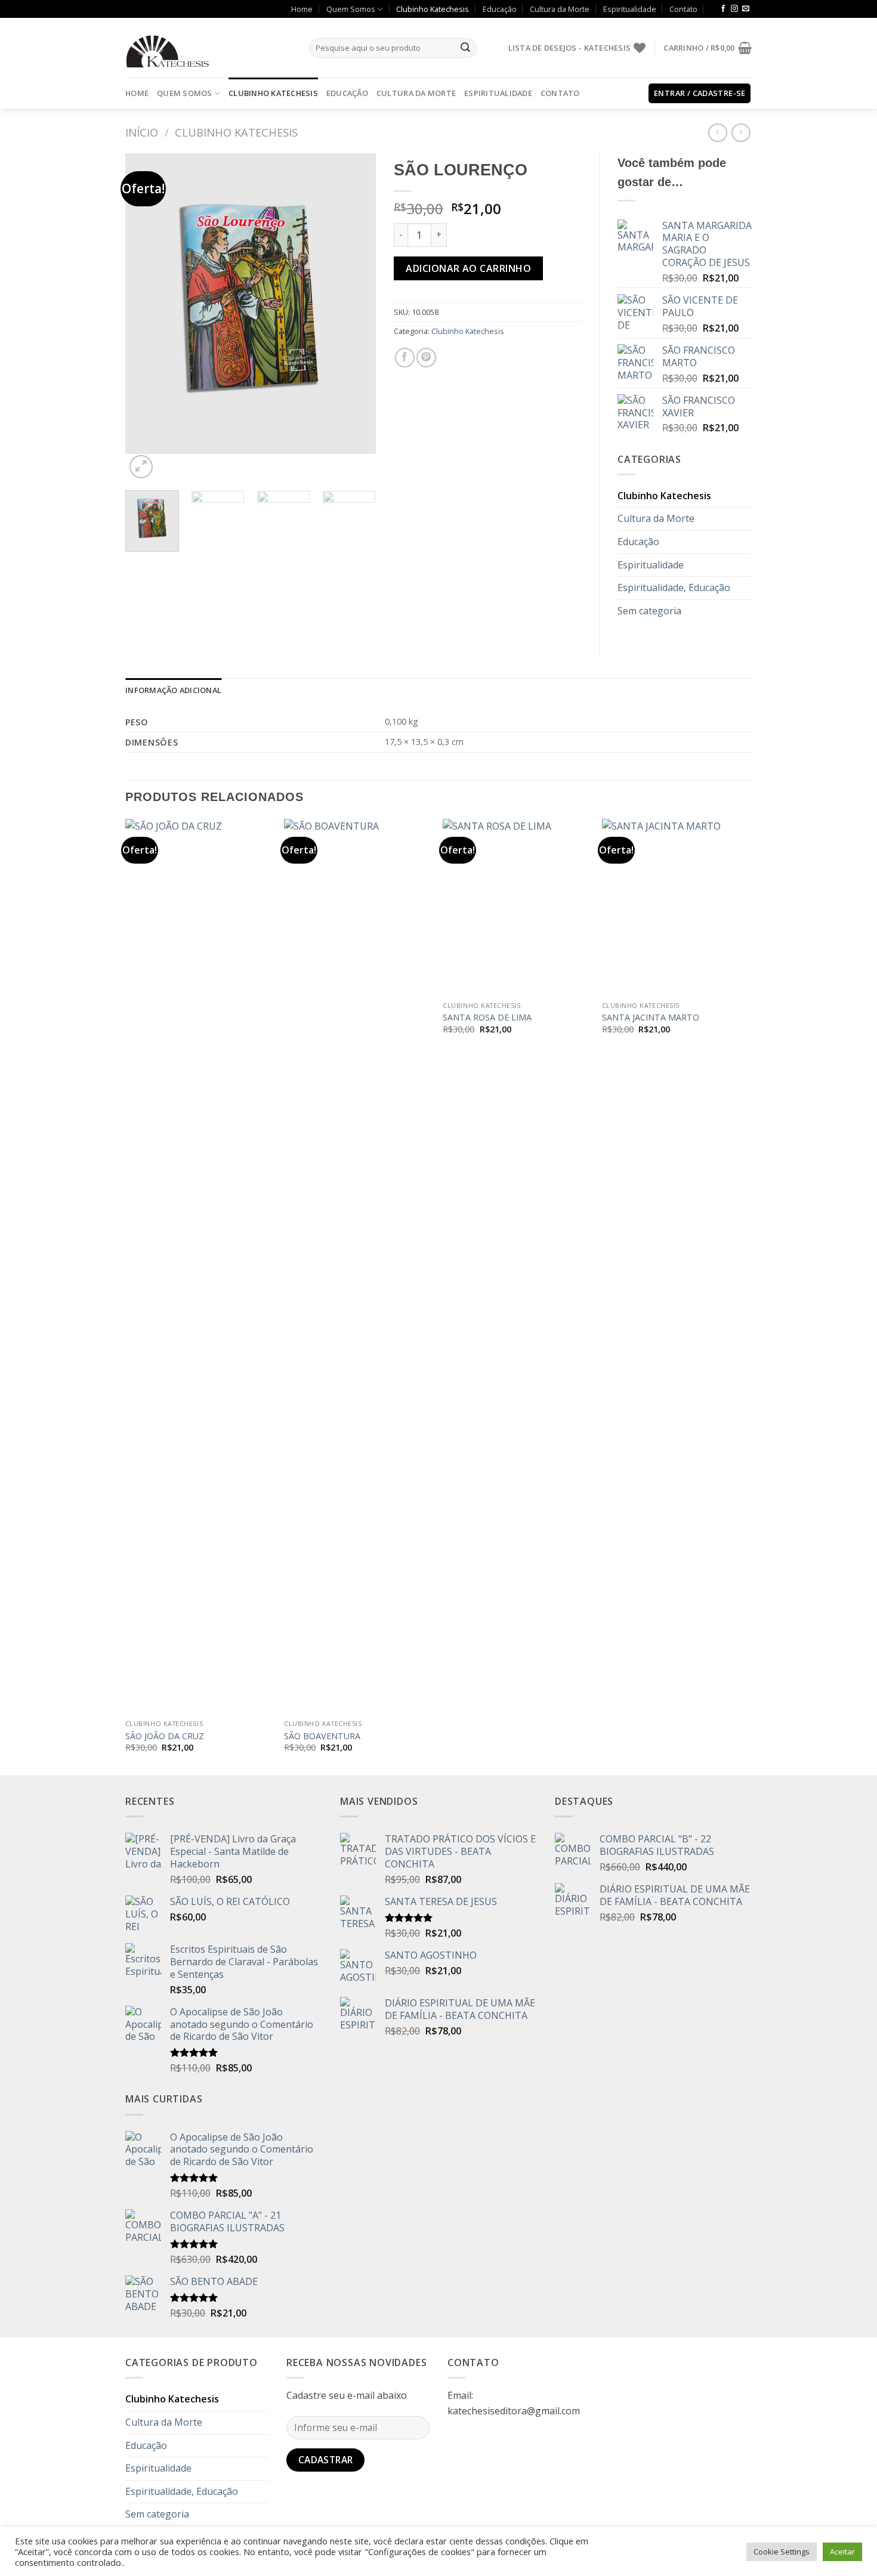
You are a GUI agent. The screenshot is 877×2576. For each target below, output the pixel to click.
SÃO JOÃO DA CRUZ (165, 1736)
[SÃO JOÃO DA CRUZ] (199, 1266)
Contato (683, 9)
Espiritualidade (630, 9)
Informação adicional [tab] (173, 690)
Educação (500, 9)
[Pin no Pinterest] (426, 358)
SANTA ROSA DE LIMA (487, 1018)
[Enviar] (465, 48)
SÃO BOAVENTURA (322, 1736)
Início (142, 132)
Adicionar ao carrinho (468, 268)
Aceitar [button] (842, 2552)
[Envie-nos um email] (746, 9)
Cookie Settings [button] (782, 2552)
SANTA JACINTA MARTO (651, 1018)
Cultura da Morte (560, 9)
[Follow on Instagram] (734, 9)
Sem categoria (649, 611)
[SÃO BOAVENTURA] (358, 1266)
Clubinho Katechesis (433, 9)
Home (302, 9)
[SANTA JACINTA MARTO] (676, 907)
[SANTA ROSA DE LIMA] (516, 907)
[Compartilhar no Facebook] (405, 358)
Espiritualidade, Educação (674, 587)
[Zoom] (141, 467)
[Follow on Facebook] (723, 9)
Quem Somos (351, 9)
